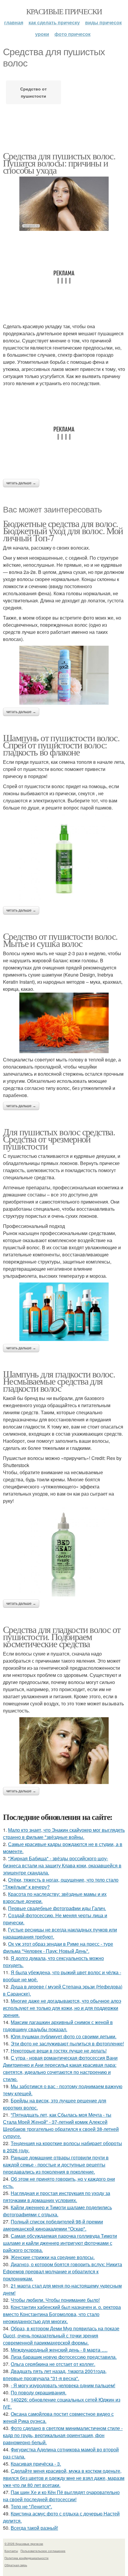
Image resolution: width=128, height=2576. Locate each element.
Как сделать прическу (54, 22)
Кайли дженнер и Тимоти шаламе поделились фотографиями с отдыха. (57, 2211)
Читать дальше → (21, 483)
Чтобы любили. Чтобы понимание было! (55, 2300)
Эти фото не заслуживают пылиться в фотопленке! (67, 2044)
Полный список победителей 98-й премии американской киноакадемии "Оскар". (53, 2225)
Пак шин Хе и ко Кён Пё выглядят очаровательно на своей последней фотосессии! (61, 2496)
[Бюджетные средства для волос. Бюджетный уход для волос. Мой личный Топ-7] (64, 675)
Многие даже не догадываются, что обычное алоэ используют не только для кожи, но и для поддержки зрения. (62, 2008)
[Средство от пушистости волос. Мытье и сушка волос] (64, 1023)
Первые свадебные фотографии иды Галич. (57, 1908)
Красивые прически (64, 11)
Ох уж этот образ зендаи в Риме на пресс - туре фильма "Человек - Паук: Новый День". (58, 1947)
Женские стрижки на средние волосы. (53, 2257)
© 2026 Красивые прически (24, 2544)
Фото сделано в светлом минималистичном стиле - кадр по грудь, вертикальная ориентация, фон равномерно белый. (63, 2435)
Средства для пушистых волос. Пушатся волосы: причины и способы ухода (59, 163)
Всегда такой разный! (34, 2528)
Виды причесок (103, 22)
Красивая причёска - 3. (36, 2464)
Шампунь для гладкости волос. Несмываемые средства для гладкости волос (59, 1381)
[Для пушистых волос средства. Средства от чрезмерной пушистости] (64, 1312)
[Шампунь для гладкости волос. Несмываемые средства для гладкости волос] (64, 1552)
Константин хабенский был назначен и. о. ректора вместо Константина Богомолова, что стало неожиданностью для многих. (62, 2314)
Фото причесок (72, 34)
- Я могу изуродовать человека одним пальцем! (63, 2385)
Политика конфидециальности (26, 2558)
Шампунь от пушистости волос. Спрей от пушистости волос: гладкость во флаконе (61, 745)
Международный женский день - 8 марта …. (59, 2350)
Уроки (42, 34)
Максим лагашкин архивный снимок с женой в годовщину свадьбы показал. (58, 2026)
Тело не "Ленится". (31, 2506)
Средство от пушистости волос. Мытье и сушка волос (60, 940)
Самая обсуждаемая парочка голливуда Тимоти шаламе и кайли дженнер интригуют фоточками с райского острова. (60, 2243)
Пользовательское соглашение (43, 2551)
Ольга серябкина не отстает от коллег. (53, 2364)
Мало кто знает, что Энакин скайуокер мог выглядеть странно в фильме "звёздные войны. (64, 1833)
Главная (14, 22)
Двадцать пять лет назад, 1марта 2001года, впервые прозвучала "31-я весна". (55, 2375)
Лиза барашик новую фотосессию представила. (64, 2357)
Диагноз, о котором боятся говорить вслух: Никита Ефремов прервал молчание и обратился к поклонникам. (63, 2271)
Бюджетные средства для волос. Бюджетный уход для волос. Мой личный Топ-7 (63, 530)
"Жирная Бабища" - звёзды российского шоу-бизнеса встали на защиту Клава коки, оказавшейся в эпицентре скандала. (62, 1865)
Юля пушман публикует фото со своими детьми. (64, 2036)
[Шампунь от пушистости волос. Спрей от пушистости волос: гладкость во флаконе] (64, 859)
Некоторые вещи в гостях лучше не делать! (59, 2051)
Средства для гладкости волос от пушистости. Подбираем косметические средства (62, 1636)
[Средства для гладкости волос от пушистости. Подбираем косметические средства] (64, 1751)
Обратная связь (16, 2565)
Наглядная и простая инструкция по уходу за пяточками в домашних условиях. (57, 2197)
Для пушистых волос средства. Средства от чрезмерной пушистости (59, 1139)
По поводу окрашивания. (39, 2392)
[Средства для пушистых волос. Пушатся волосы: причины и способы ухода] (64, 204)
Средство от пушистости (33, 92)
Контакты (11, 2551)
